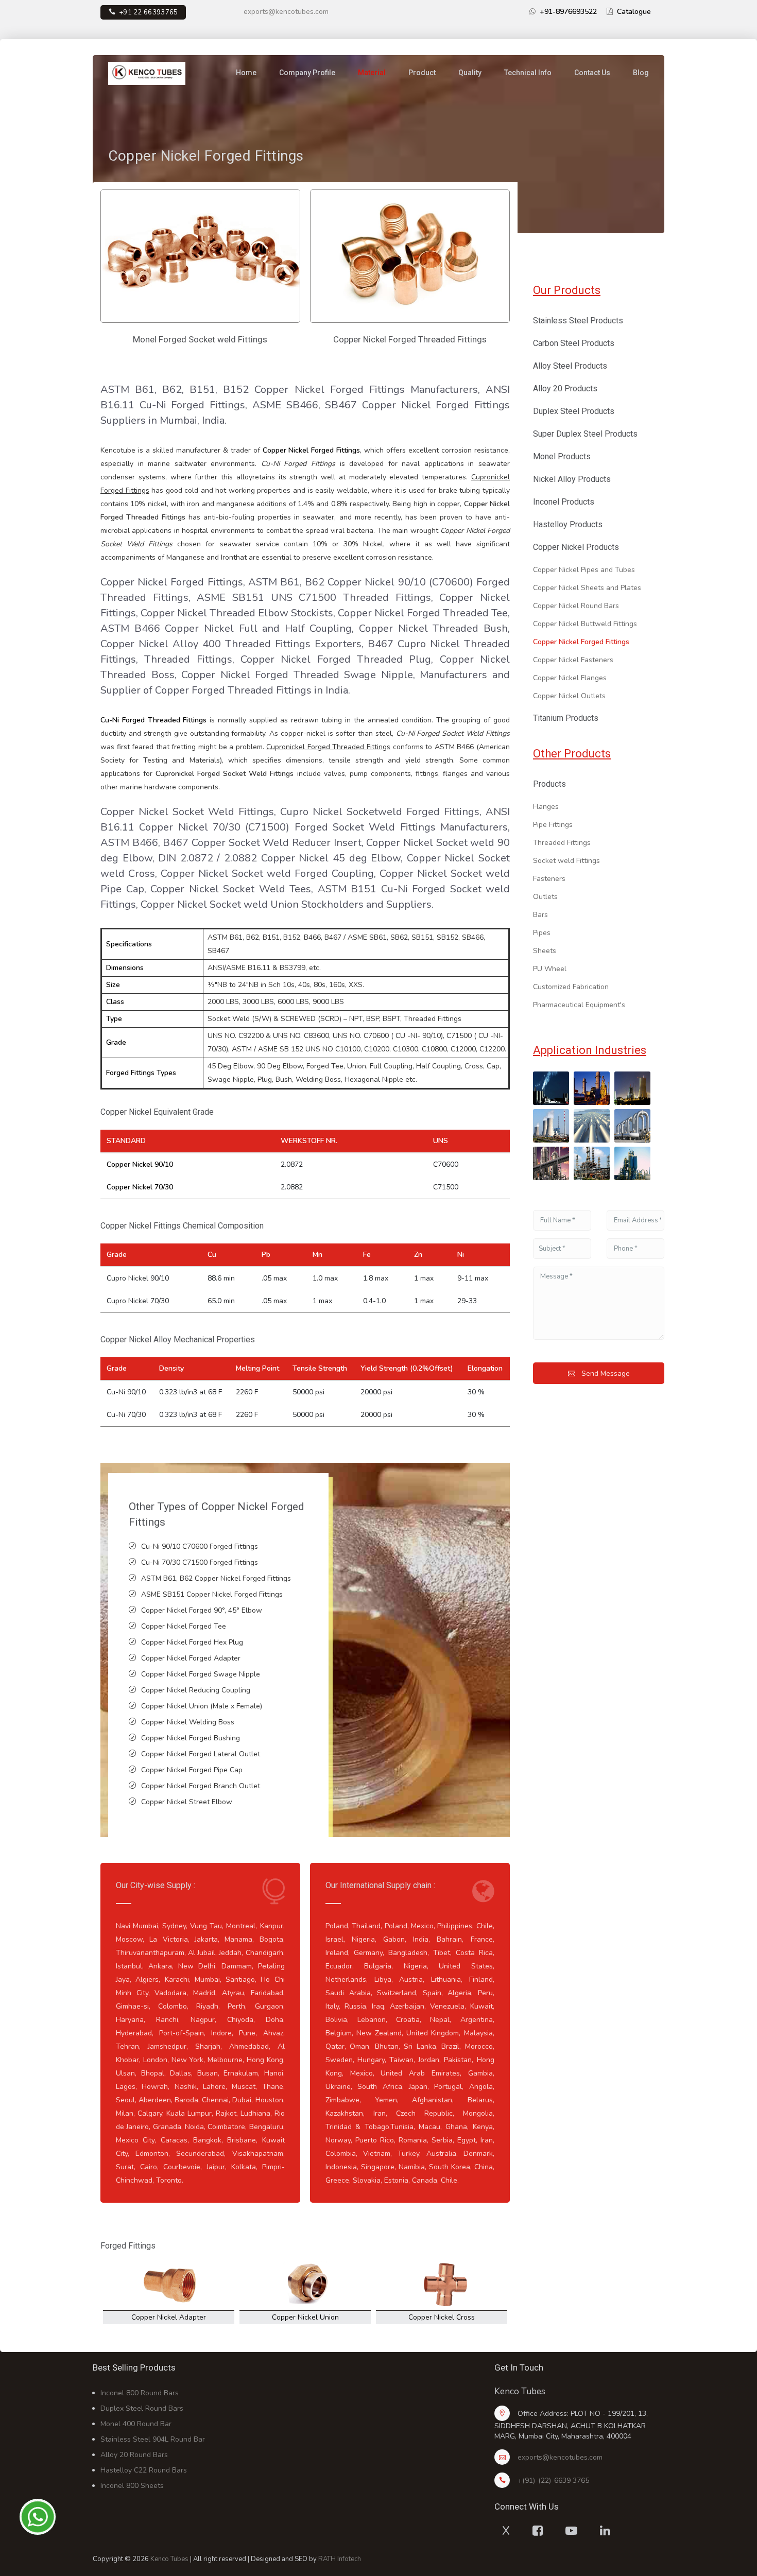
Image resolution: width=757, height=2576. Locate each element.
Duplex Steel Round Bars (142, 2408)
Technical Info (528, 73)
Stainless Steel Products (578, 321)
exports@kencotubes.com (286, 12)
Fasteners (549, 879)
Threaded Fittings (562, 843)
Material (372, 73)
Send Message (605, 1373)
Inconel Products (564, 502)
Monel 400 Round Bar (136, 2424)
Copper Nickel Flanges (570, 678)
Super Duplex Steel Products (585, 434)
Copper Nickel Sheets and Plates (587, 588)
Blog (641, 73)
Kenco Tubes (169, 2559)
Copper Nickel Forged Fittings (581, 642)
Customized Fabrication (571, 987)
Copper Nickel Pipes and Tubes (584, 570)
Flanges (546, 807)
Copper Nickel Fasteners (573, 660)
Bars (540, 915)
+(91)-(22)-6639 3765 (553, 2480)
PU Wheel (550, 969)
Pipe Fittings (553, 825)
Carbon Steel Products (574, 343)
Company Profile (307, 73)
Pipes (542, 933)
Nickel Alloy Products (572, 479)
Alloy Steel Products (570, 366)
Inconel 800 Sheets (132, 2486)
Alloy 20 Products (565, 388)
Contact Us (592, 73)
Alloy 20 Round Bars (134, 2455)
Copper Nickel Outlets (569, 696)
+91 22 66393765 (149, 12)
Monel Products (562, 456)
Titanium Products (566, 718)
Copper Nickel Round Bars (576, 606)
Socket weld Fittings (566, 861)
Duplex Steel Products (574, 411)
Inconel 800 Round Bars (140, 2393)
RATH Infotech (340, 2559)
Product (422, 73)
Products (549, 784)
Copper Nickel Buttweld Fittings (585, 624)
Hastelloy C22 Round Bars (144, 2470)
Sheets (545, 951)
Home (246, 73)
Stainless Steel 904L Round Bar (153, 2439)
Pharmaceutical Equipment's (579, 1005)
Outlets (545, 897)
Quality (470, 73)
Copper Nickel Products (576, 547)
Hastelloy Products (568, 524)
